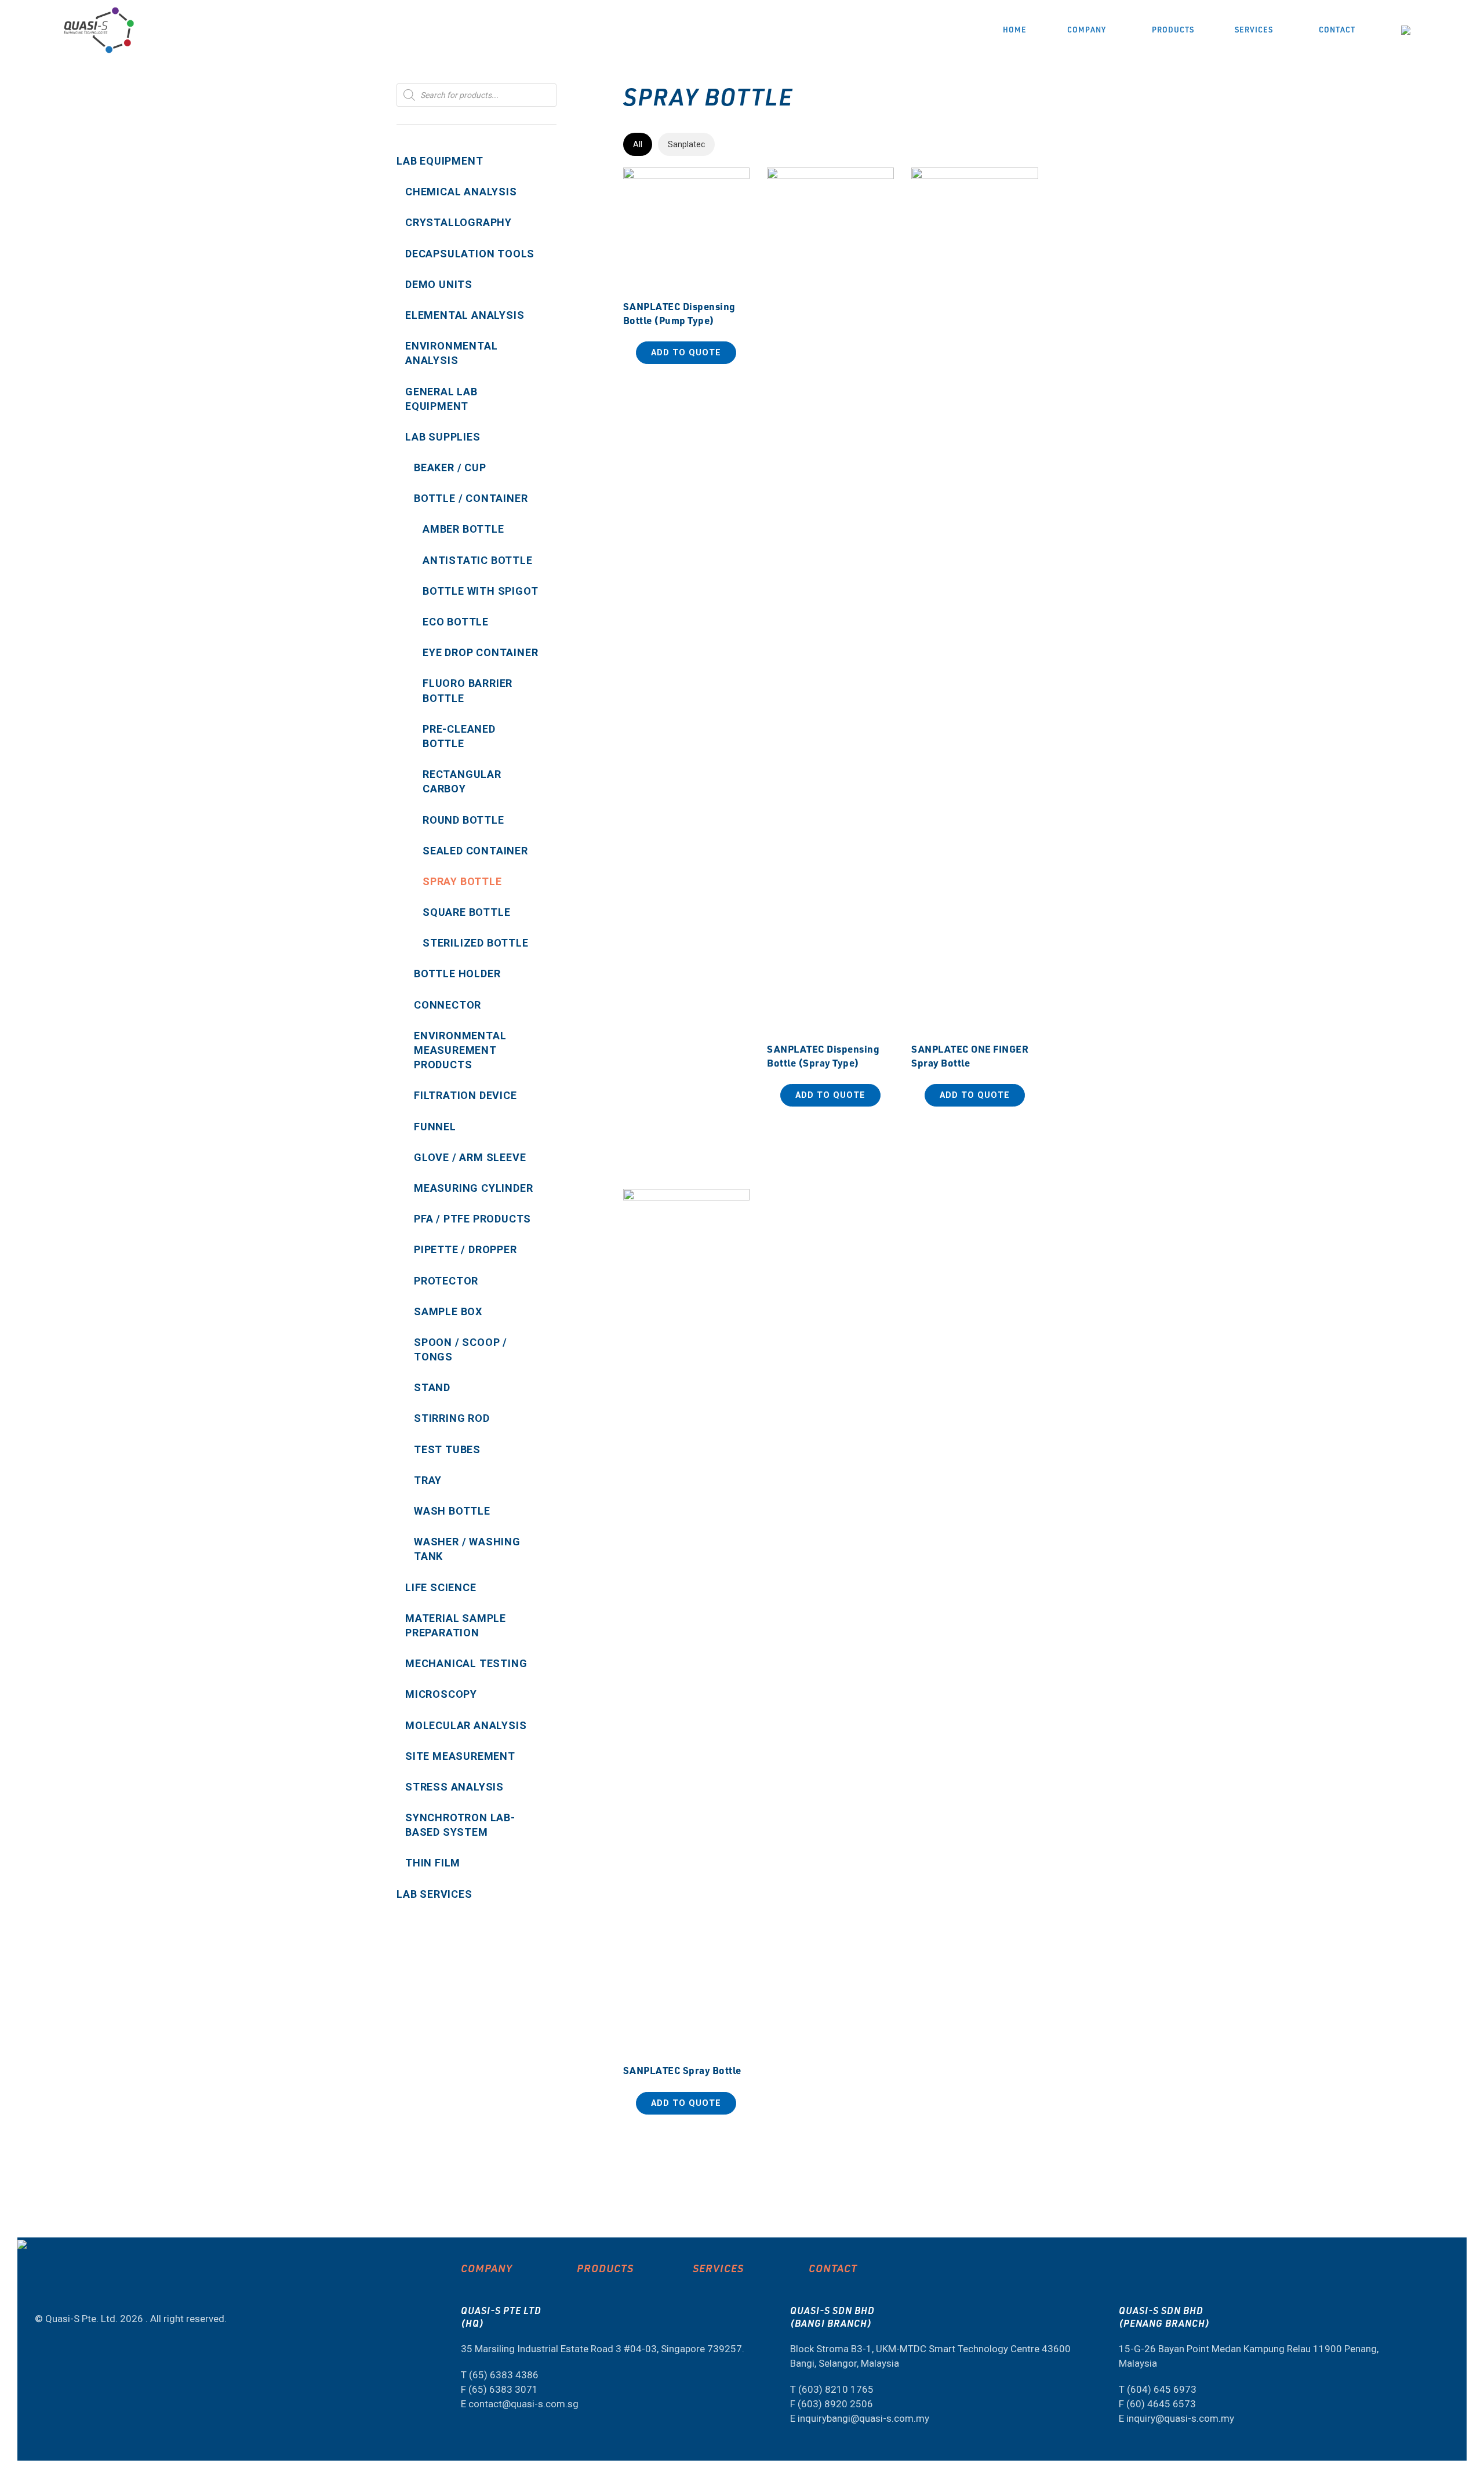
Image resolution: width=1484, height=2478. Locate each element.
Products (605, 2268)
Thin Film (433, 1863)
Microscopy (441, 1694)
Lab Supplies (443, 437)
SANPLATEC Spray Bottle (682, 2070)
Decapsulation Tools (470, 254)
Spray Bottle (462, 881)
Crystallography (459, 222)
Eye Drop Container (480, 652)
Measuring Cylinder (473, 1188)
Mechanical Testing (466, 1663)
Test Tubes (447, 1449)
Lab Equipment (440, 161)
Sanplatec (686, 144)
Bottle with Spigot (480, 591)
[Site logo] (99, 29)
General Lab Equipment (441, 399)
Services (718, 2268)
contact (833, 2268)
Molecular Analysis (466, 1725)
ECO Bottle (456, 622)
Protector (446, 1281)
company (487, 2268)
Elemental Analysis (465, 315)
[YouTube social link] (40, 2288)
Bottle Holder (457, 974)
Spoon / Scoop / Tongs (461, 1349)
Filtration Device (465, 1095)
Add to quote (686, 353)
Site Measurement (460, 1756)
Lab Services (434, 1894)
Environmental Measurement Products (460, 1050)
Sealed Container (475, 851)
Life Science (441, 1587)
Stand (432, 1387)
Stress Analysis (454, 1787)
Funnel (435, 1127)
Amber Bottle (463, 529)
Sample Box (448, 1311)
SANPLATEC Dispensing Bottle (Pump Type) (679, 313)
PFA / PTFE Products (472, 1219)
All (638, 144)
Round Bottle (463, 820)
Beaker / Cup (450, 467)
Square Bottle (466, 912)
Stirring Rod (452, 1418)
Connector (448, 1005)
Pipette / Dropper (465, 1249)
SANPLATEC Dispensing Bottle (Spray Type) (823, 1056)
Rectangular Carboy (462, 781)
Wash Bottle (452, 1511)
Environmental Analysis (451, 353)
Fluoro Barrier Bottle (468, 690)
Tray (428, 1480)
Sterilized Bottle (476, 943)
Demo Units (439, 284)
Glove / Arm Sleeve (470, 1157)
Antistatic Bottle (478, 560)
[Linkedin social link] (62, 2288)
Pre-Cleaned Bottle (459, 736)
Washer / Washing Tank (467, 1549)
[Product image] (975, 602)
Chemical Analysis (461, 192)
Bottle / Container (471, 498)
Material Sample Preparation (456, 1625)
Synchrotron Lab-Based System (460, 1825)
